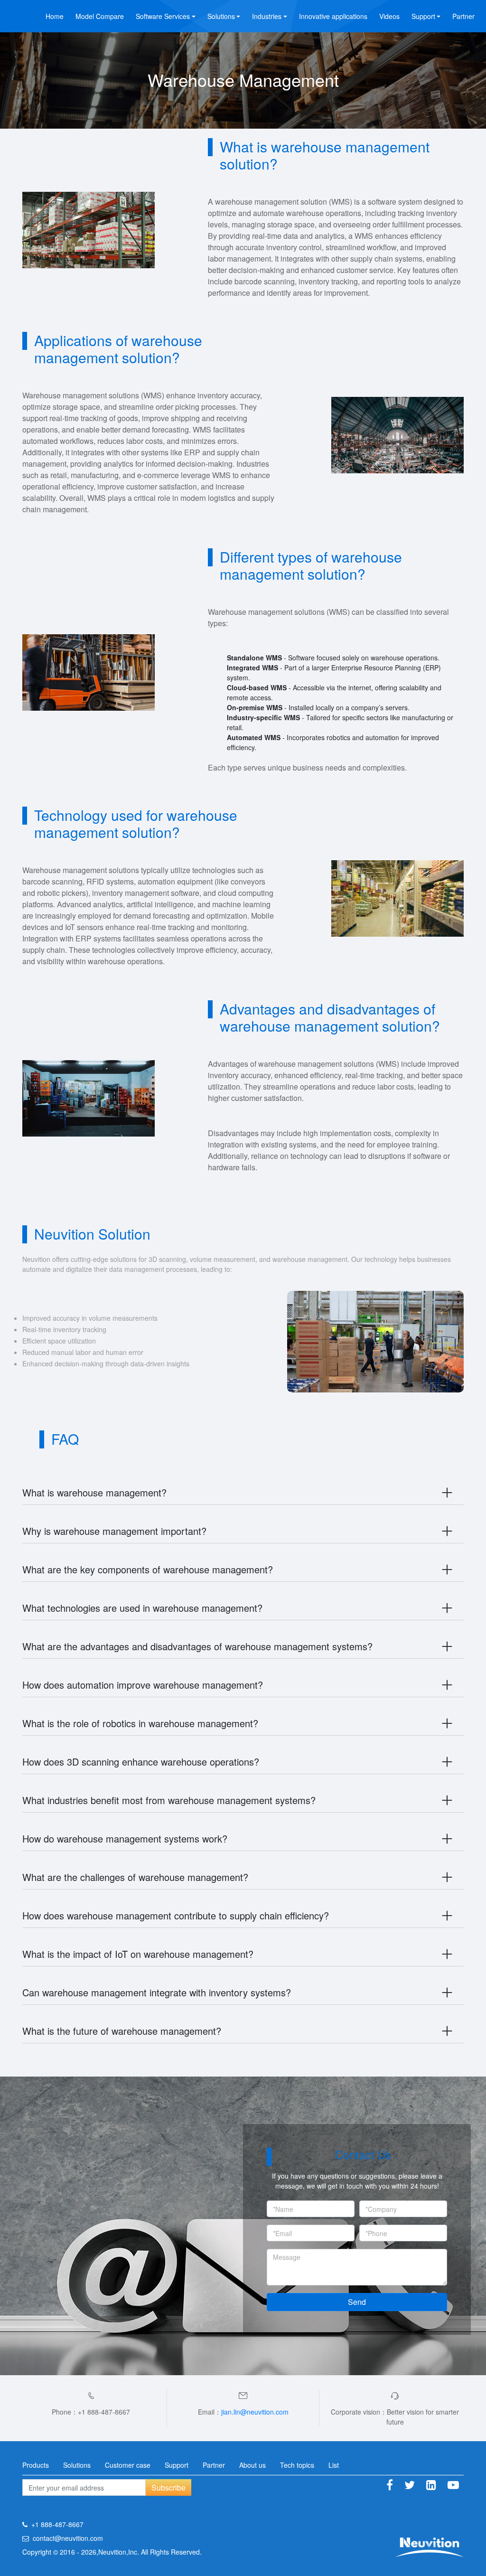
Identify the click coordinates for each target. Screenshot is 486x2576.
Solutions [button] (221, 16)
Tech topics (297, 2465)
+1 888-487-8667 (57, 2524)
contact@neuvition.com (68, 2538)
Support (177, 2465)
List (334, 2465)
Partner (463, 16)
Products (36, 2465)
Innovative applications (333, 16)
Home (55, 16)
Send (357, 2302)
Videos (389, 16)
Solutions (77, 2465)
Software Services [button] (163, 16)
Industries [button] (267, 16)
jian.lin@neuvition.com (255, 2412)
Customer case (128, 2465)
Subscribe (168, 2487)
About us (252, 2465)
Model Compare (100, 16)
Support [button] (423, 16)
